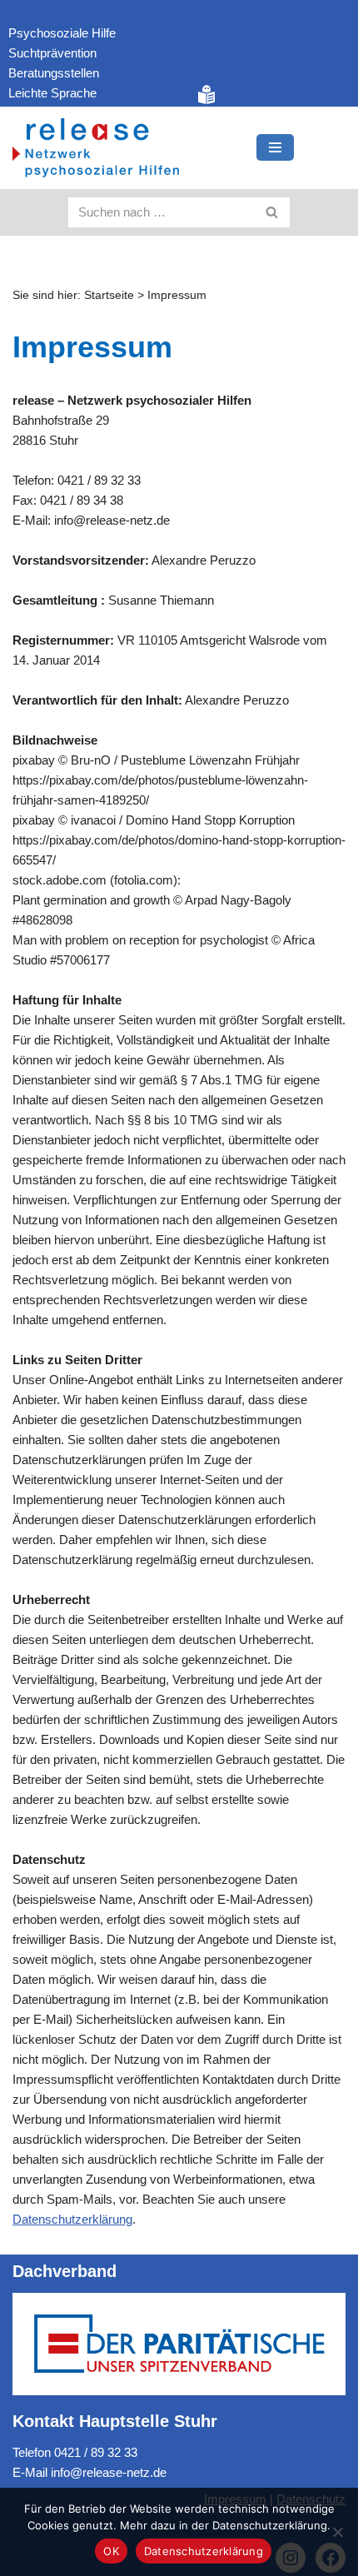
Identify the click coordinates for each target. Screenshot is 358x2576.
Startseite (109, 295)
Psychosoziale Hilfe (62, 33)
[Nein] (337, 2532)
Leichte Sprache (52, 93)
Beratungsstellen (54, 73)
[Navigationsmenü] (275, 147)
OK (111, 2551)
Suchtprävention (52, 53)
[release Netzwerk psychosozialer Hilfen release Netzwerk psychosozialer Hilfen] (96, 148)
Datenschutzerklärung (72, 2219)
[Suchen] (273, 212)
